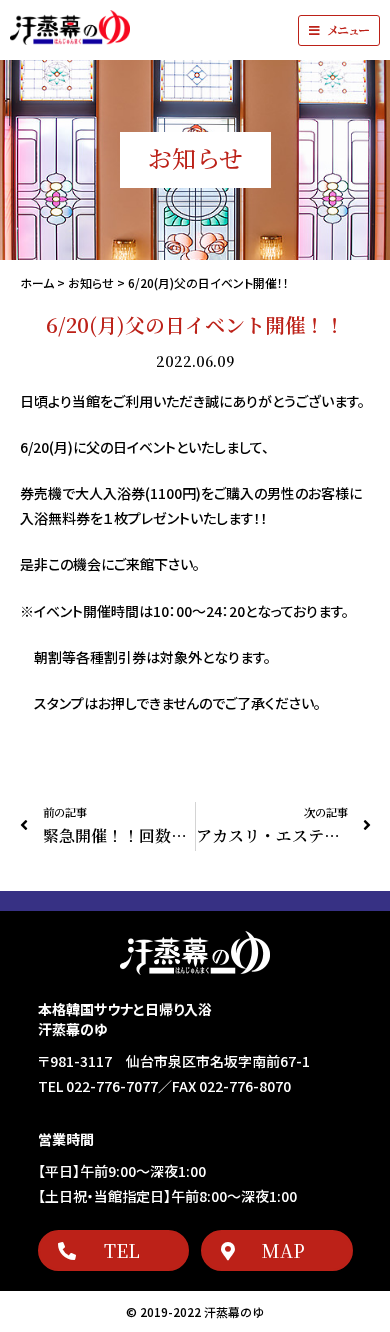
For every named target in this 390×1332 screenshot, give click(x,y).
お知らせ (91, 282)
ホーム (37, 282)
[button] (339, 30)
